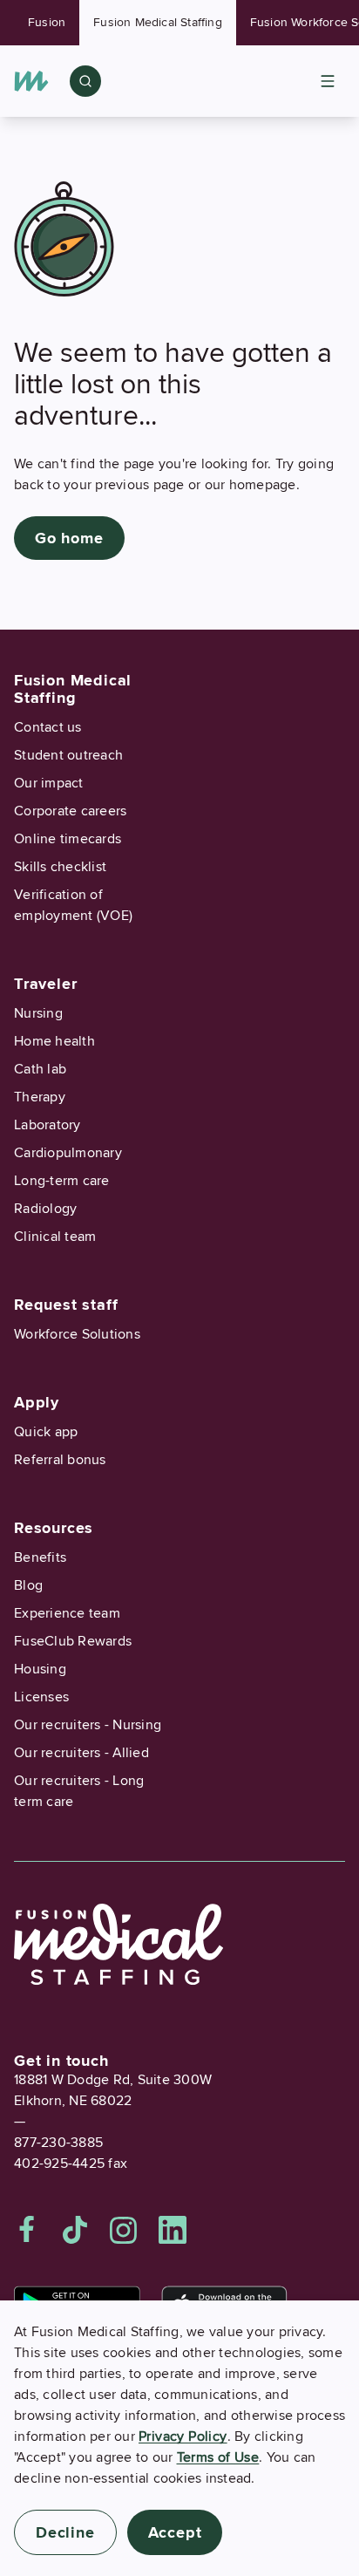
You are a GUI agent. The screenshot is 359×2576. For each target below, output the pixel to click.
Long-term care (62, 1181)
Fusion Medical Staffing (158, 22)
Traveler (45, 984)
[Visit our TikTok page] (75, 2230)
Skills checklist (60, 867)
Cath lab (40, 1069)
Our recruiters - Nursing (88, 1725)
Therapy (40, 1097)
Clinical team (55, 1237)
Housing (40, 1669)
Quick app (46, 1432)
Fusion (47, 22)
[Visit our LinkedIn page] (173, 2230)
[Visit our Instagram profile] (124, 2230)
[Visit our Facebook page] (27, 2230)
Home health (54, 1041)
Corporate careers (70, 811)
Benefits (40, 1557)
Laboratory (47, 1125)
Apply (37, 1402)
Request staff (66, 1305)
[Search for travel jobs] (85, 81)
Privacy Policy (183, 2436)
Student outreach (68, 755)
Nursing (38, 1013)
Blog (28, 1585)
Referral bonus (60, 1460)
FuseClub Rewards (73, 1641)
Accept (175, 2532)
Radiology (45, 1209)
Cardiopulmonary (68, 1153)
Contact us (48, 727)
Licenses (41, 1697)
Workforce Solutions (77, 1334)
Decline (65, 2532)
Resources (54, 1528)
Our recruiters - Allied (81, 1753)
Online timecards (68, 839)
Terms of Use (218, 2457)
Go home (69, 538)
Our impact (49, 783)
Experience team (67, 1613)
